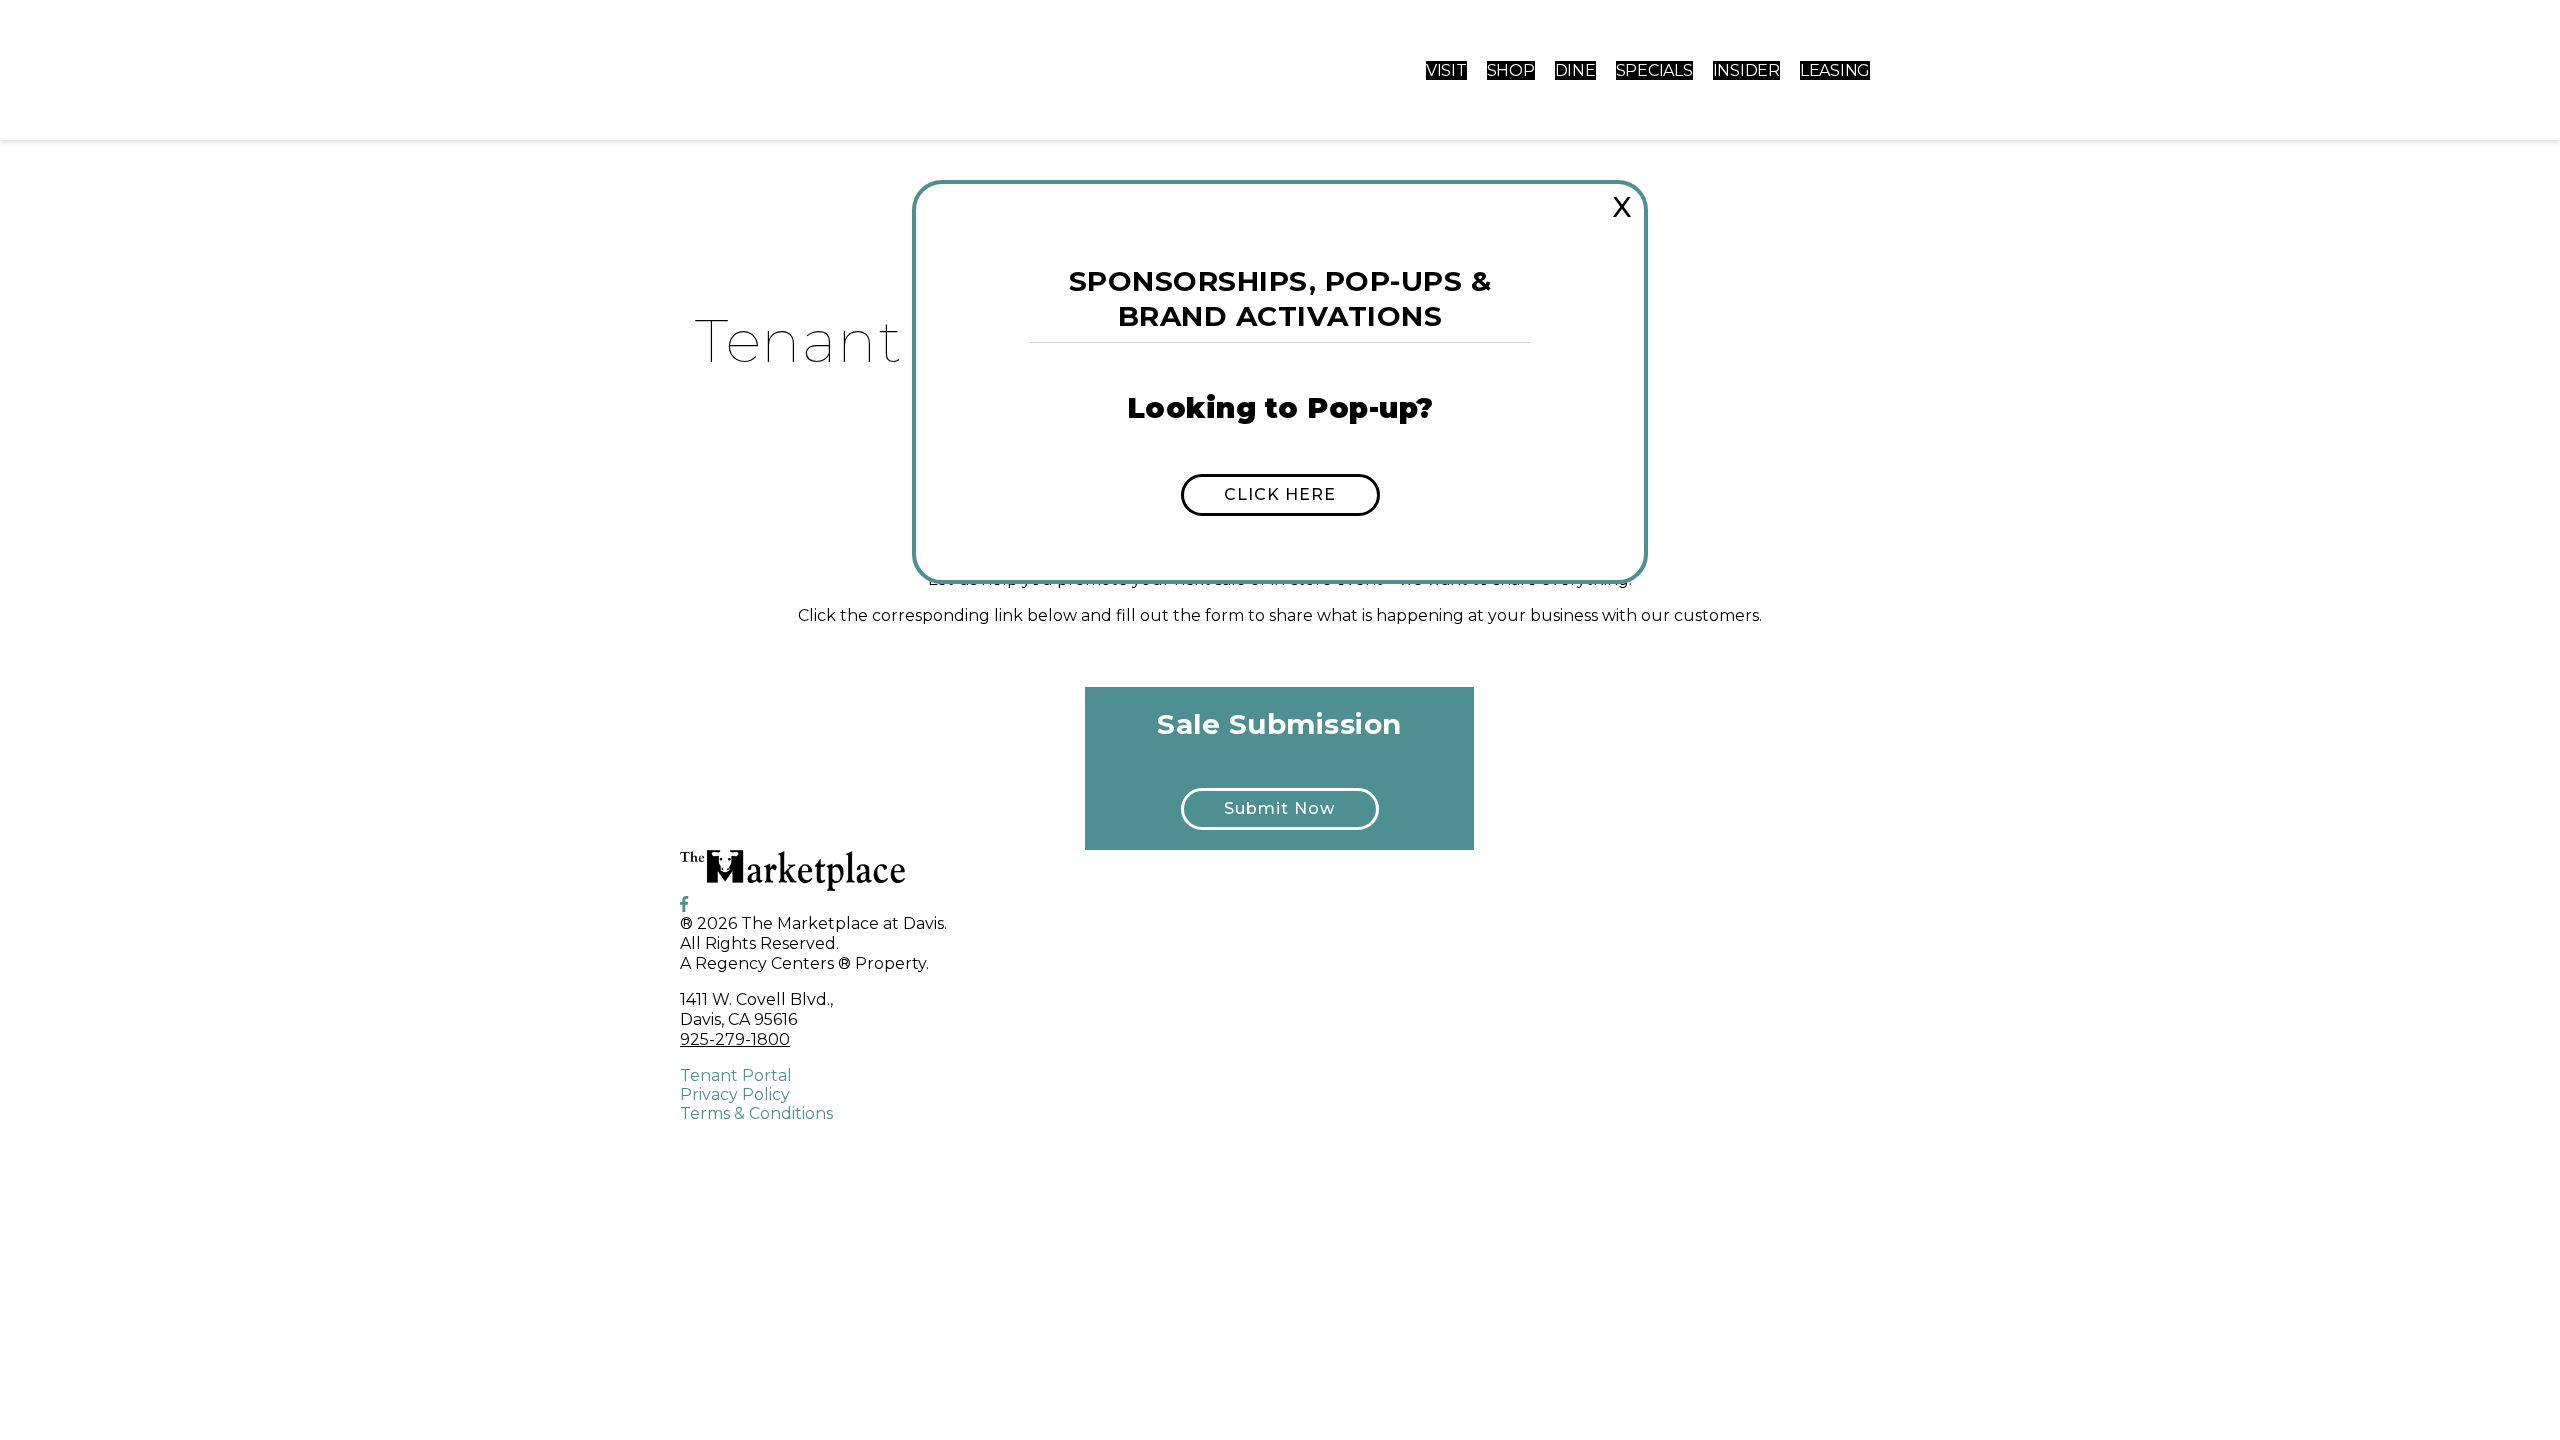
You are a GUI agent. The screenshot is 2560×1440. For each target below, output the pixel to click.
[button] (1280, 495)
